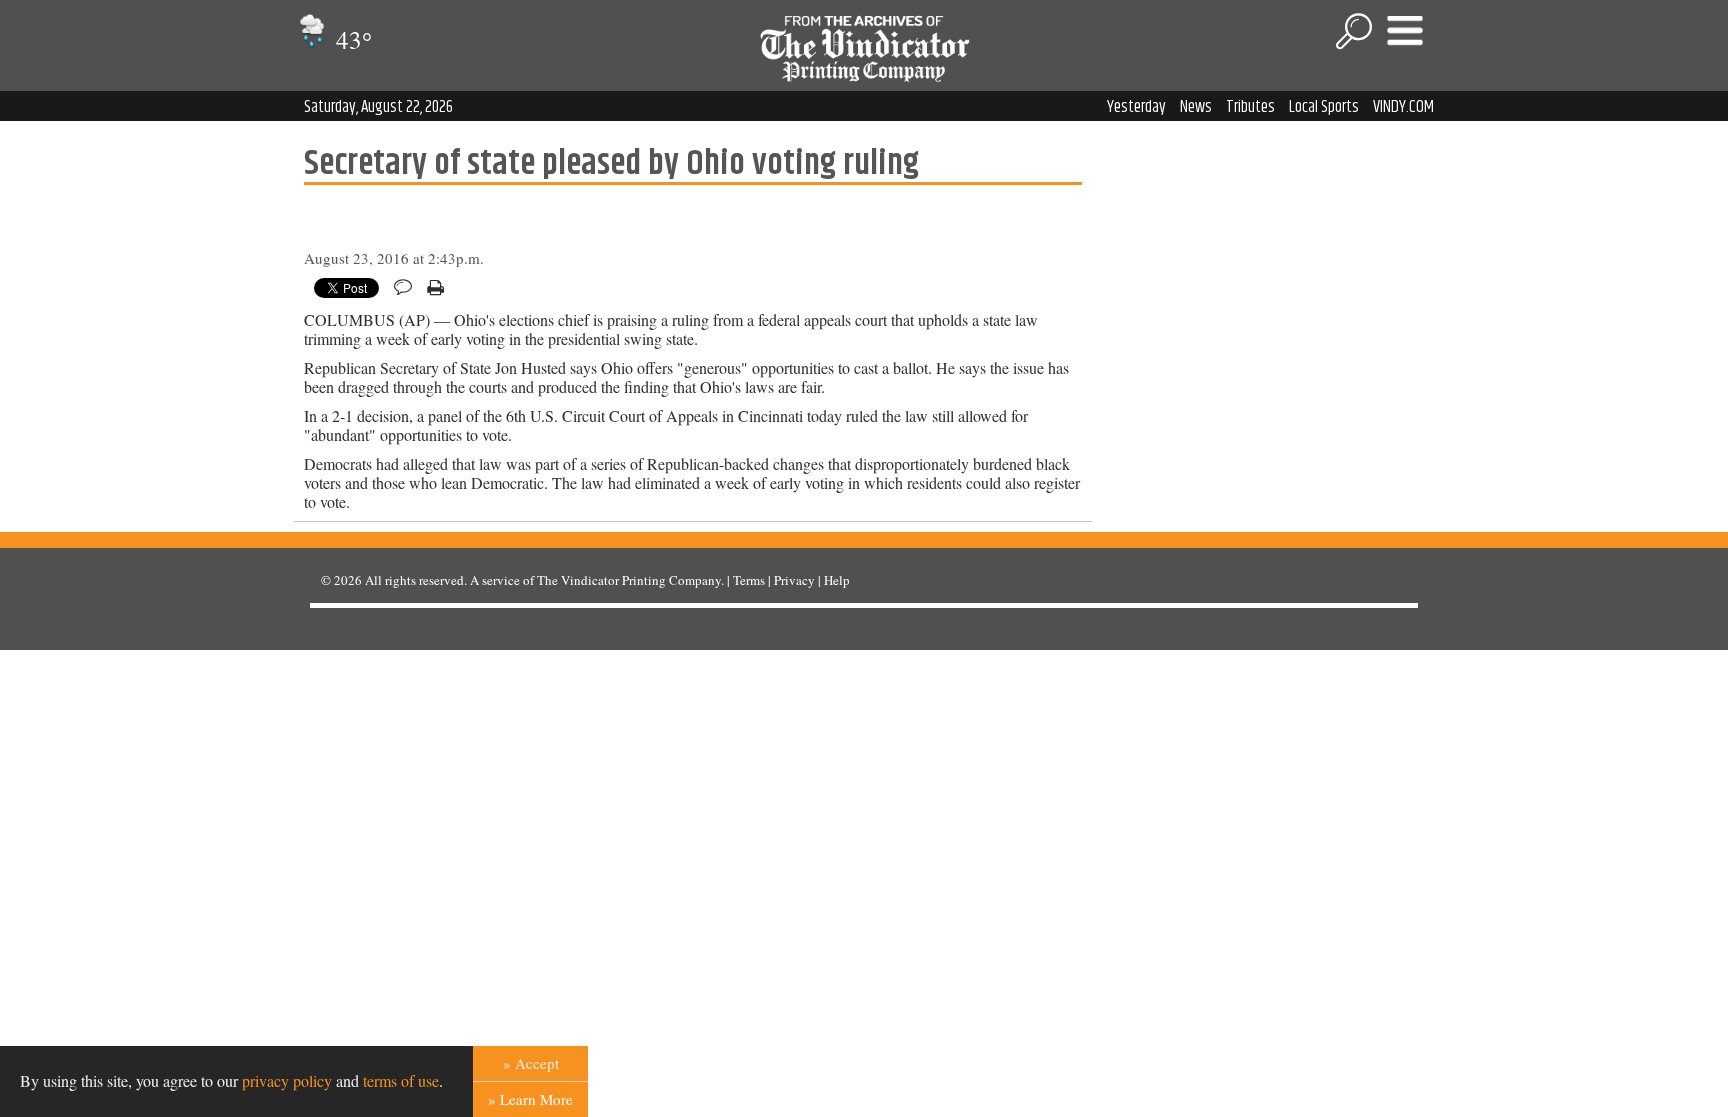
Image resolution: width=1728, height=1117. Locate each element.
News (1196, 107)
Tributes (1250, 107)
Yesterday (1136, 107)
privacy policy (287, 1080)
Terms (749, 580)
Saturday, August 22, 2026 (378, 107)
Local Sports (1324, 107)
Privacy (794, 580)
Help (837, 580)
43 (351, 39)
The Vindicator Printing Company (629, 580)
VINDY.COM (1403, 107)
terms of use (401, 1080)
